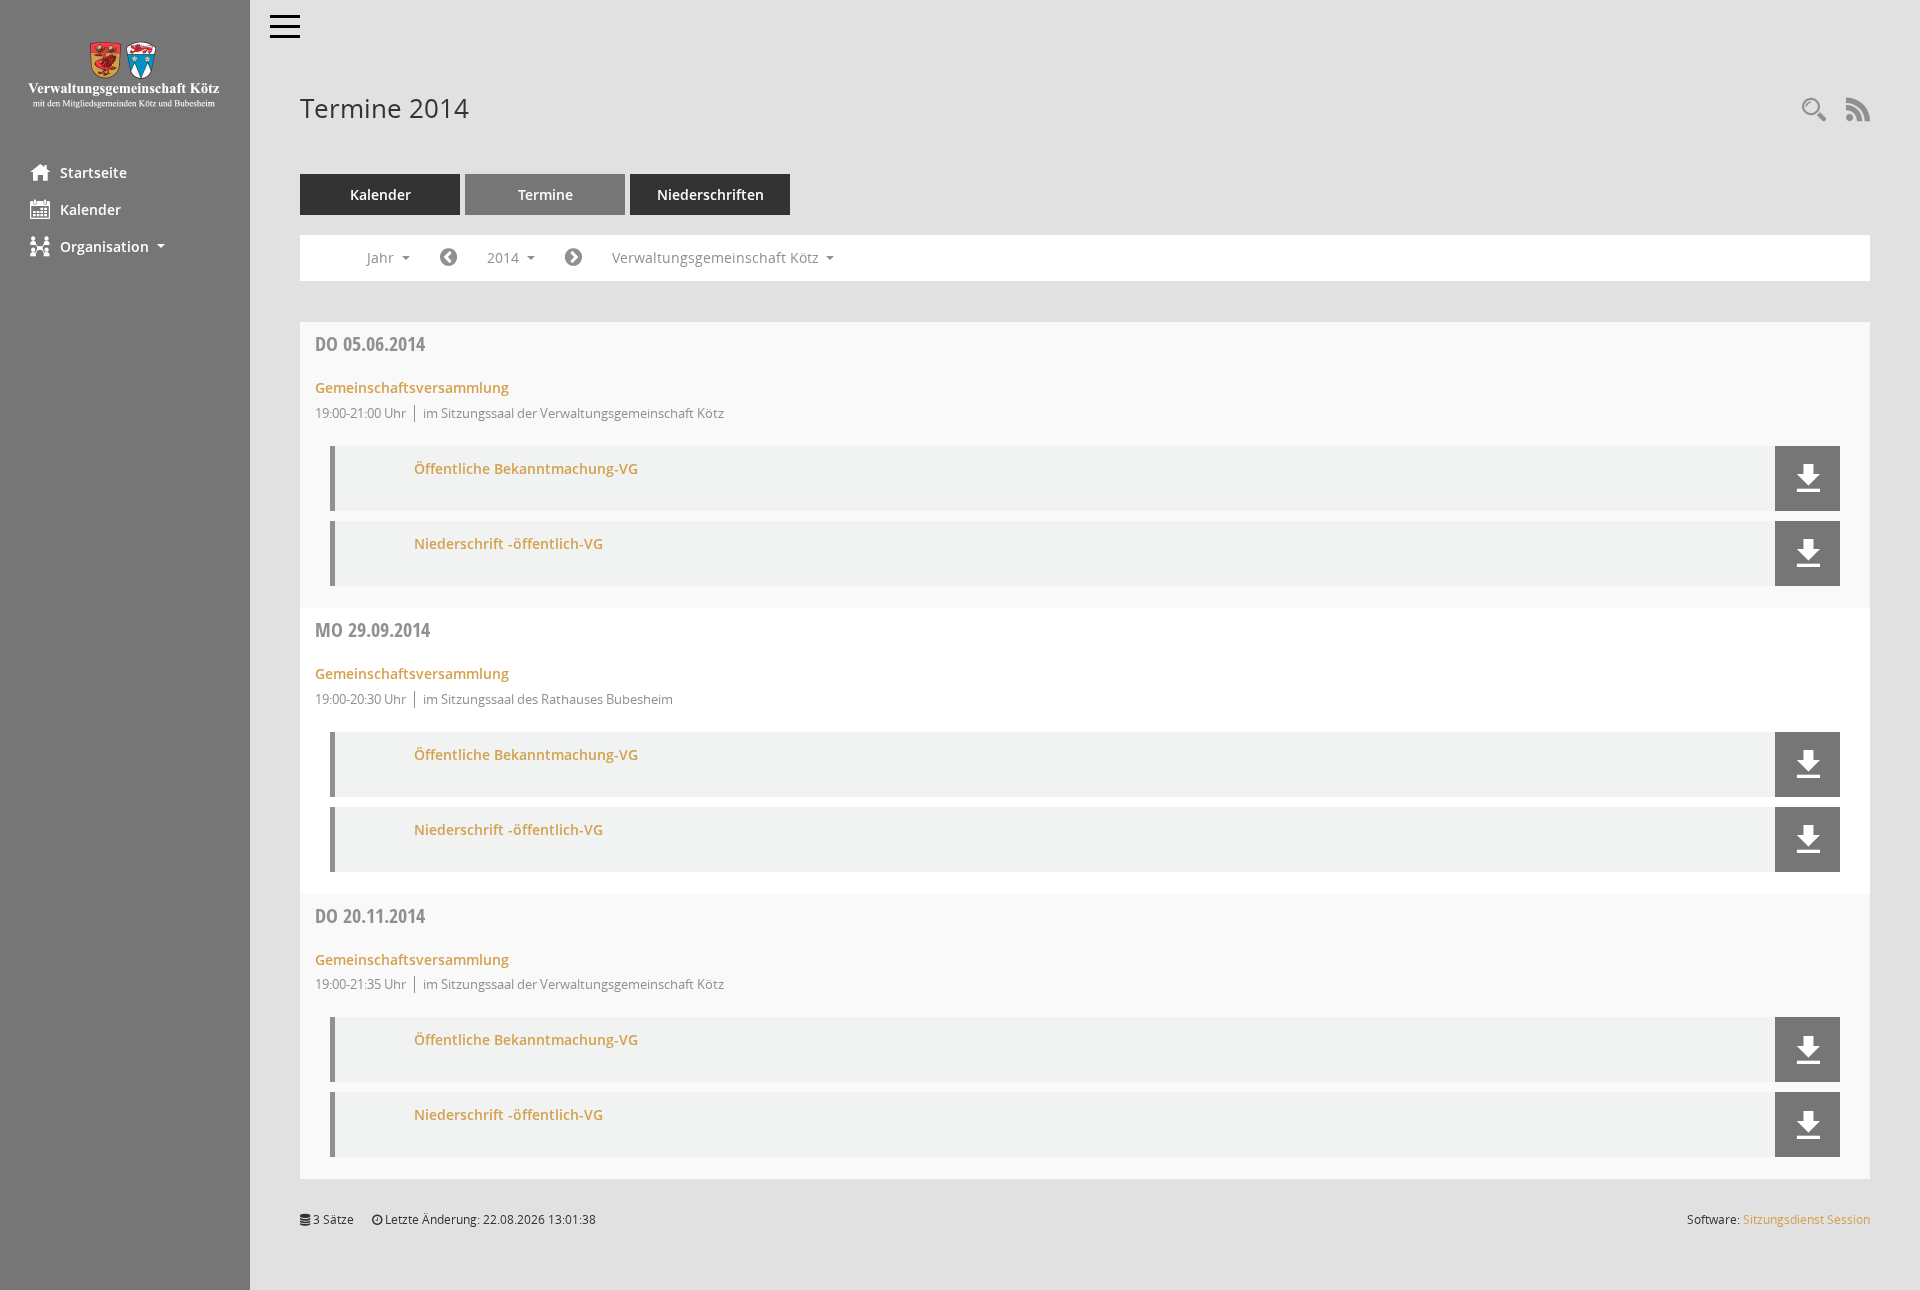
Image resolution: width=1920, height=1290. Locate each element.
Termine (545, 194)
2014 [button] (505, 257)
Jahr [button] (382, 257)
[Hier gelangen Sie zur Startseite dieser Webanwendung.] (125, 74)
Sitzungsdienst (1806, 1219)
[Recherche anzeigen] (1814, 110)
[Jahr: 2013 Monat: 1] (448, 258)
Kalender (90, 209)
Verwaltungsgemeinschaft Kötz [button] (717, 257)
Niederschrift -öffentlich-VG (508, 544)
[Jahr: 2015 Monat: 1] (573, 258)
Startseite (93, 172)
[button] (125, 246)
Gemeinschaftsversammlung (412, 387)
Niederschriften (710, 194)
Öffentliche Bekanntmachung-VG (526, 469)
